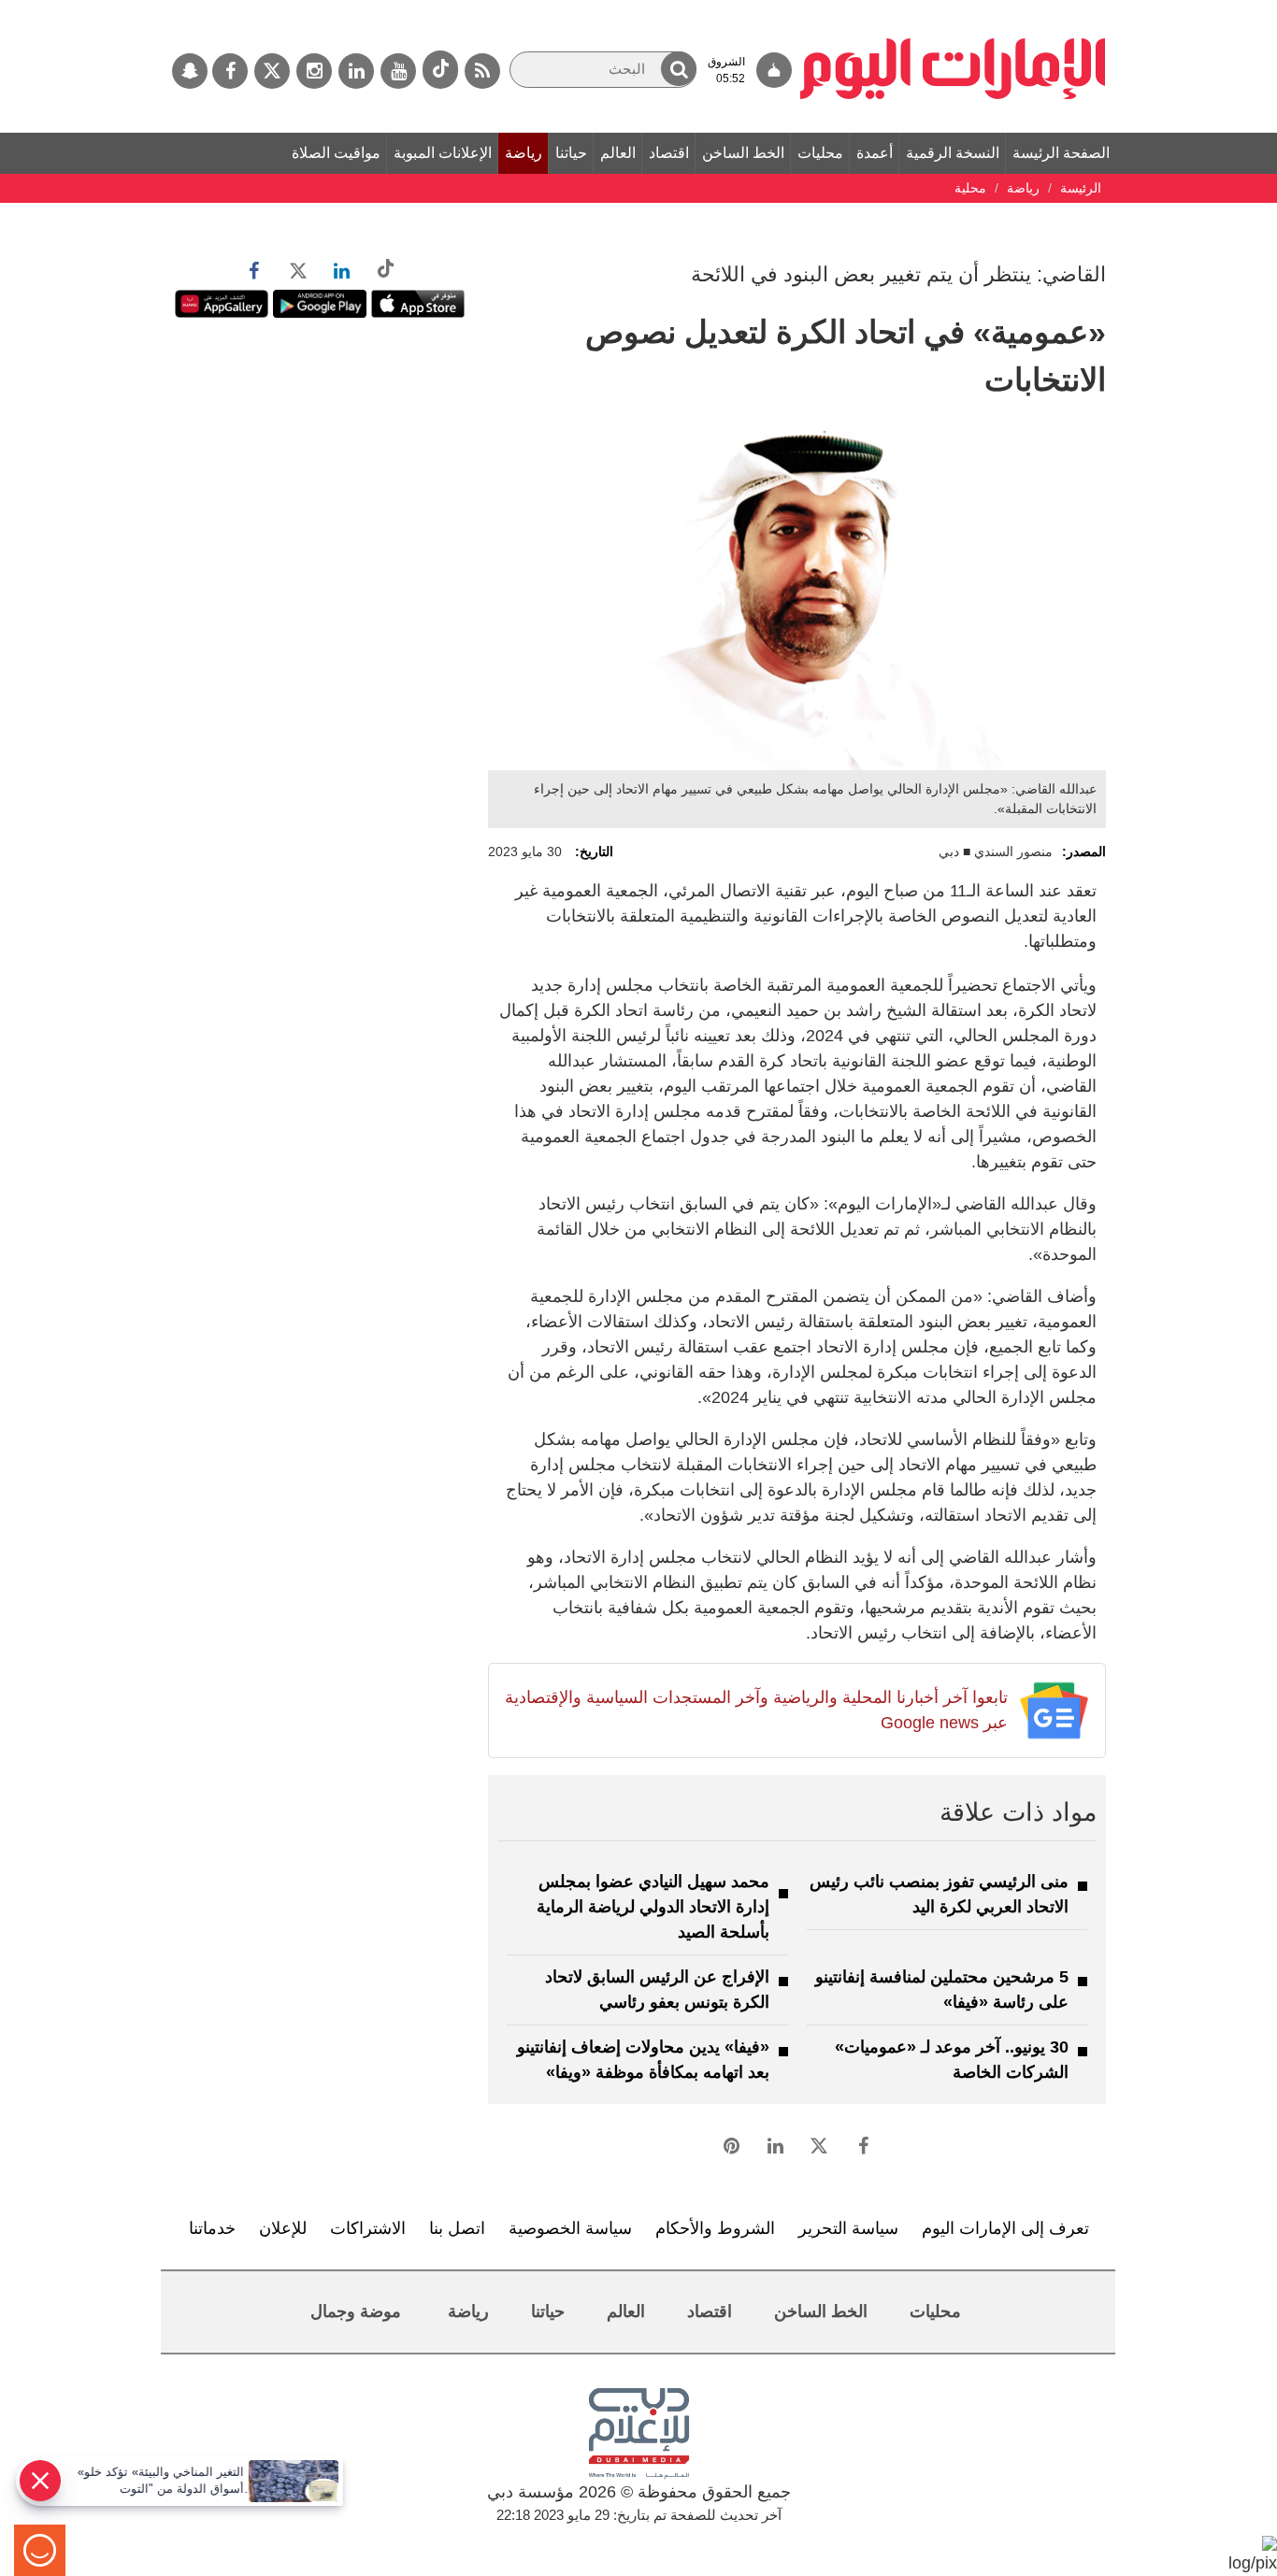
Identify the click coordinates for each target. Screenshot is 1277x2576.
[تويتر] (272, 71)
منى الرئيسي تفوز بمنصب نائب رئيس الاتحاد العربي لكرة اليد (939, 1894)
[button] (679, 69)
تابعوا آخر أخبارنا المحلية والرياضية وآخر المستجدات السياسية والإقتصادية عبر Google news (756, 1710)
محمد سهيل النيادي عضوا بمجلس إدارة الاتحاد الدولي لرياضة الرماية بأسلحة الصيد (653, 1907)
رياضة (524, 153)
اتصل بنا (457, 2228)
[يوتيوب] (398, 71)
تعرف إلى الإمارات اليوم (1005, 2228)
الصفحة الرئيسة (1061, 153)
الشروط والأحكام (715, 2228)
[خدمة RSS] (482, 71)
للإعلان (283, 2228)
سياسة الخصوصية (570, 2228)
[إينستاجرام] (314, 71)
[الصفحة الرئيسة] (953, 9)
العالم (618, 153)
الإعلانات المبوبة (443, 153)
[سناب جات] (190, 71)
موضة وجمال (356, 2311)
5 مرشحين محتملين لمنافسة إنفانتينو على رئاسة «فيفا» (942, 1989)
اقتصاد (669, 153)
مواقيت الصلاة (336, 153)
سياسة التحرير (848, 2228)
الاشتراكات (368, 2228)
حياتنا (571, 153)
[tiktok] (440, 70)
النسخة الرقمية (953, 153)
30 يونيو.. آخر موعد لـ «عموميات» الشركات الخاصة (952, 2060)
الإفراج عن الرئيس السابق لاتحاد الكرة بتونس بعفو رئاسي (657, 1989)
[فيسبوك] (230, 71)
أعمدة (875, 153)
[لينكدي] (356, 71)
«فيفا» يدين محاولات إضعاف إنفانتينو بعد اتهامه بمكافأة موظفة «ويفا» (643, 2060)
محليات (820, 153)
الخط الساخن (743, 153)
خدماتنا (212, 2228)
